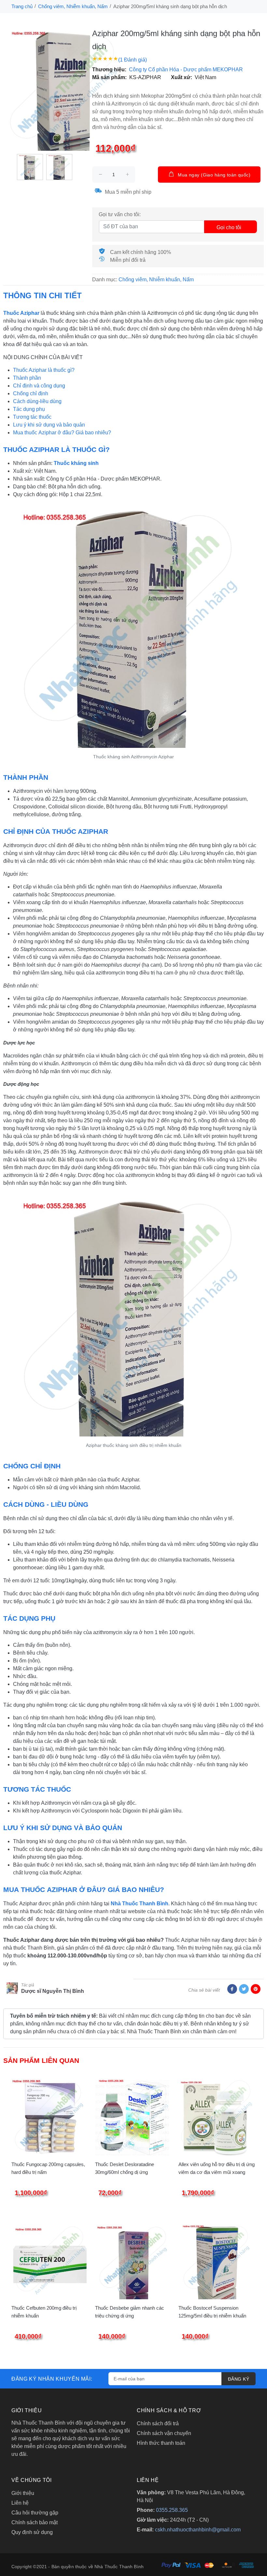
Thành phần (27, 378)
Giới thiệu (23, 2493)
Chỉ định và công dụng (39, 386)
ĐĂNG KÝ (239, 2379)
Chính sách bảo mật (35, 2522)
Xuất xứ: (182, 77)
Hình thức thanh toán (161, 2443)
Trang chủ (22, 6)
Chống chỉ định (31, 393)
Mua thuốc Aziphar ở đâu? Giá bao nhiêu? (62, 433)
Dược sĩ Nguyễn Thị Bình (53, 1991)
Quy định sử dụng (32, 2532)
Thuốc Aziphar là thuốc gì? (44, 370)
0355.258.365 (172, 2510)
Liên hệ (20, 2503)
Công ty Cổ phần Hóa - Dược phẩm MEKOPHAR (186, 70)
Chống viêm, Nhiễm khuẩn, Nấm (73, 6)
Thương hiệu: (109, 70)
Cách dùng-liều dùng (37, 401)
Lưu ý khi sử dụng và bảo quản (49, 425)
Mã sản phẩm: (109, 77)
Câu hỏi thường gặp (35, 2513)
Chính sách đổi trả (158, 2423)
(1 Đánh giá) (133, 60)
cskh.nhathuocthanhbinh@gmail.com (198, 2530)
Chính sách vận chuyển (164, 2433)
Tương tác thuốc (32, 417)
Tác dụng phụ (29, 409)
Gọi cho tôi (229, 227)
